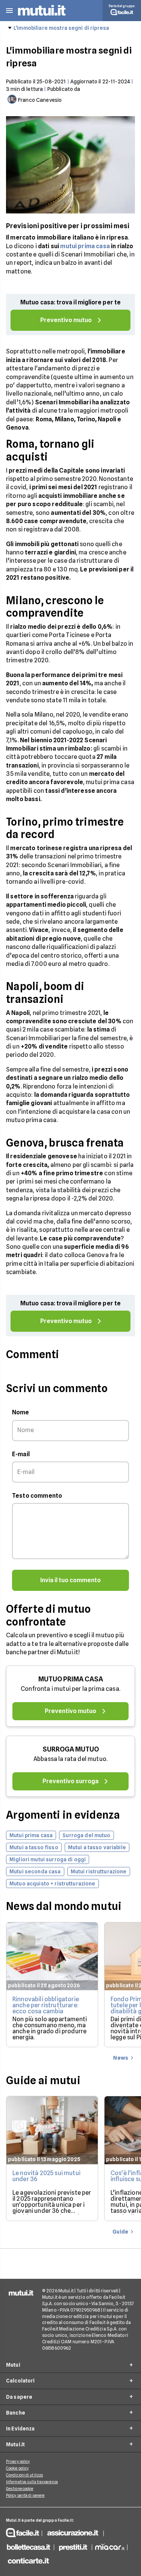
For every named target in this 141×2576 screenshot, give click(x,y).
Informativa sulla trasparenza (32, 2482)
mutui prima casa (85, 246)
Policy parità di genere (25, 2495)
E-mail (21, 1454)
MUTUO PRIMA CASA (71, 1679)
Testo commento (37, 1496)
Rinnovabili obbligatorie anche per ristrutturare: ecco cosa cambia (46, 2005)
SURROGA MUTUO (71, 1749)
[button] (9, 11)
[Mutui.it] (42, 17)
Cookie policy (17, 2468)
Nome (21, 1412)
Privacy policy (18, 2461)
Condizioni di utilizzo (24, 2475)
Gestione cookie (20, 2488)
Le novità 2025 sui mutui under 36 (46, 2176)
